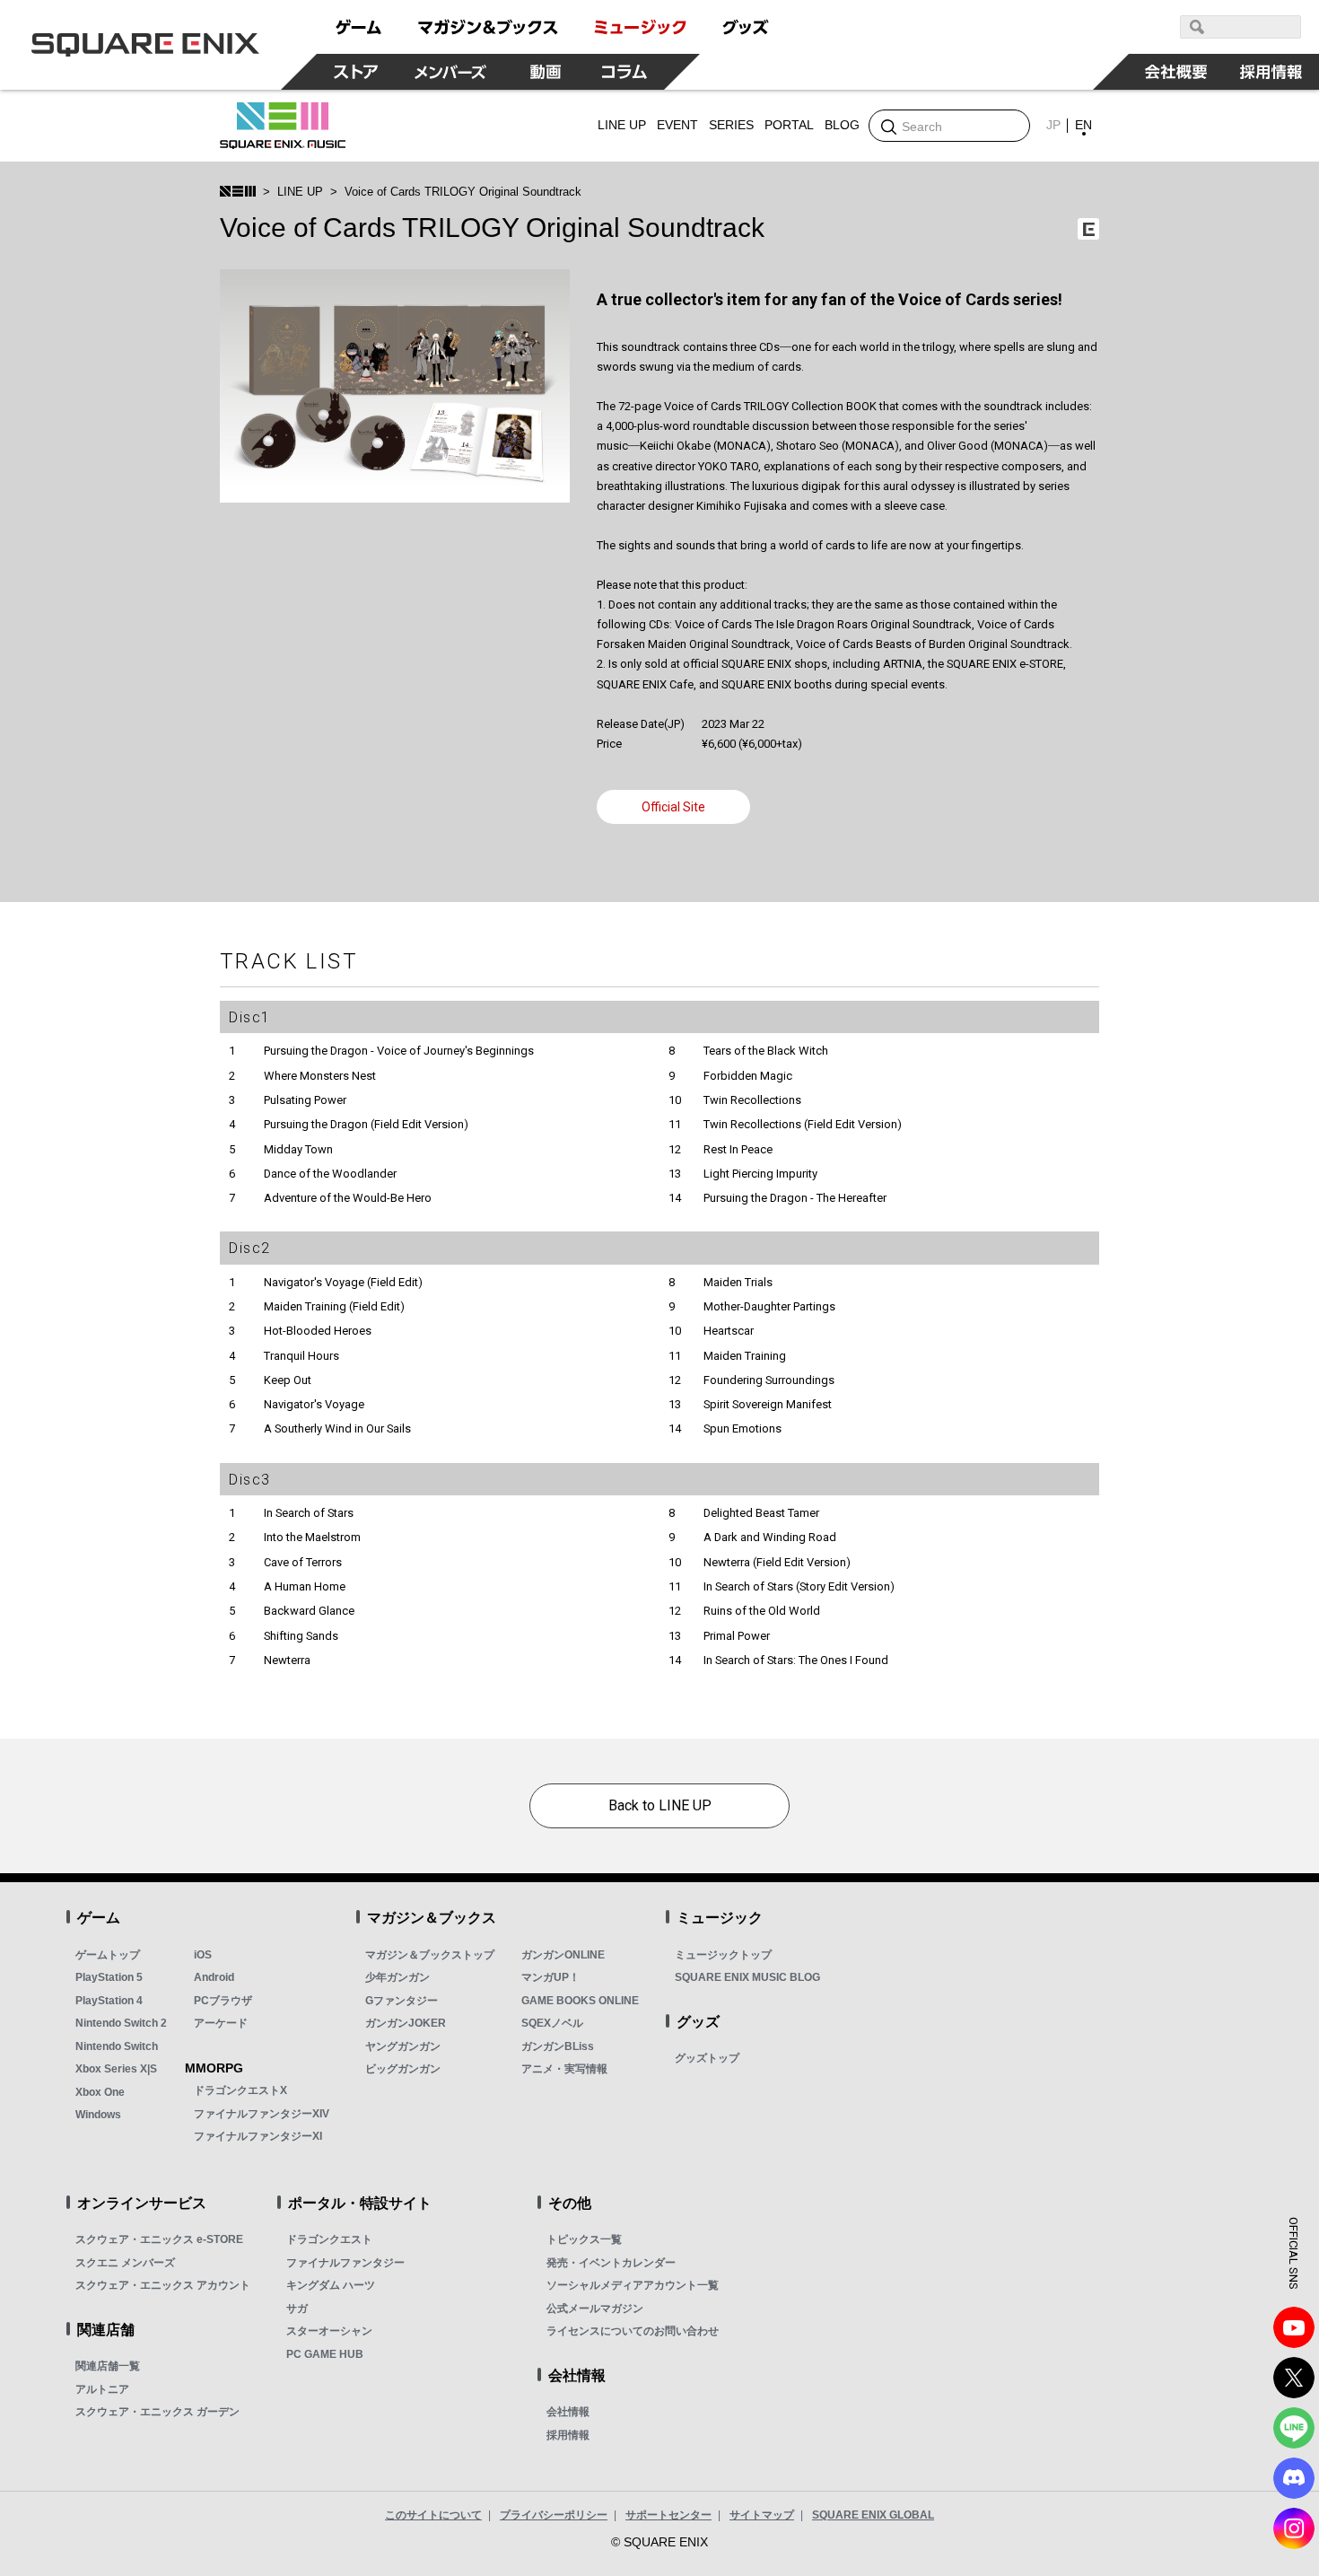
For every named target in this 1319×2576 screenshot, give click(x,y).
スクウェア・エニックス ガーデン (157, 2412)
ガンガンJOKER (406, 2023)
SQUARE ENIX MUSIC (283, 126)
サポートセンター (668, 2515)
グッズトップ (707, 2058)
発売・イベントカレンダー (611, 2263)
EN (1083, 125)
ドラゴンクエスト (329, 2239)
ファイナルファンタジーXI (258, 2136)
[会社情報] (1176, 72)
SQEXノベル (552, 2023)
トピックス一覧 (584, 2239)
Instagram (1294, 2528)
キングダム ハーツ (331, 2285)
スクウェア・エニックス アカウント (163, 2285)
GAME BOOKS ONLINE (580, 2001)
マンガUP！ (550, 1977)
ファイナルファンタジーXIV (262, 2114)
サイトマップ (762, 2515)
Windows (98, 2115)
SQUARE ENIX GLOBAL (873, 2515)
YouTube (1294, 2327)
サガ (297, 2309)
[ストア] (356, 72)
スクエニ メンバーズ (125, 2263)
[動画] (546, 72)
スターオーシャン (329, 2331)
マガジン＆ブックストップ (430, 1955)
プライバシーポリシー (554, 2515)
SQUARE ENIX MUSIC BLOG (747, 1977)
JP (1053, 125)
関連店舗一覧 (108, 2366)
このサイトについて (433, 2515)
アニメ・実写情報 (564, 2069)
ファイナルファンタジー (345, 2263)
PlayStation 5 (109, 1977)
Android (214, 1977)
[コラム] (625, 72)
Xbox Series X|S (116, 2069)
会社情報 (568, 2412)
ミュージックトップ (723, 1955)
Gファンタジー (402, 2001)
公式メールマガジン (595, 2309)
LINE (1294, 2428)
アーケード (221, 2023)
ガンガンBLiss (558, 2046)
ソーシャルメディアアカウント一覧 (633, 2285)
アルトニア (102, 2389)
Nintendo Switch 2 (121, 2023)
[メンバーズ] (451, 72)
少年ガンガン (397, 1977)
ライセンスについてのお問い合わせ (633, 2331)
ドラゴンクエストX (240, 2090)
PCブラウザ (223, 2001)
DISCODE (1294, 2478)
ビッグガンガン (403, 2069)
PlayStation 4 (109, 2001)
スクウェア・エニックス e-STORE (159, 2239)
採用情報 (568, 2435)
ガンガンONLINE (563, 1955)
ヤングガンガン (403, 2046)
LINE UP (300, 192)
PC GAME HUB (325, 2354)
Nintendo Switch (117, 2046)
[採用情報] (1271, 72)
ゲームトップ (108, 1955)
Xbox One (100, 2092)
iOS (203, 1955)
